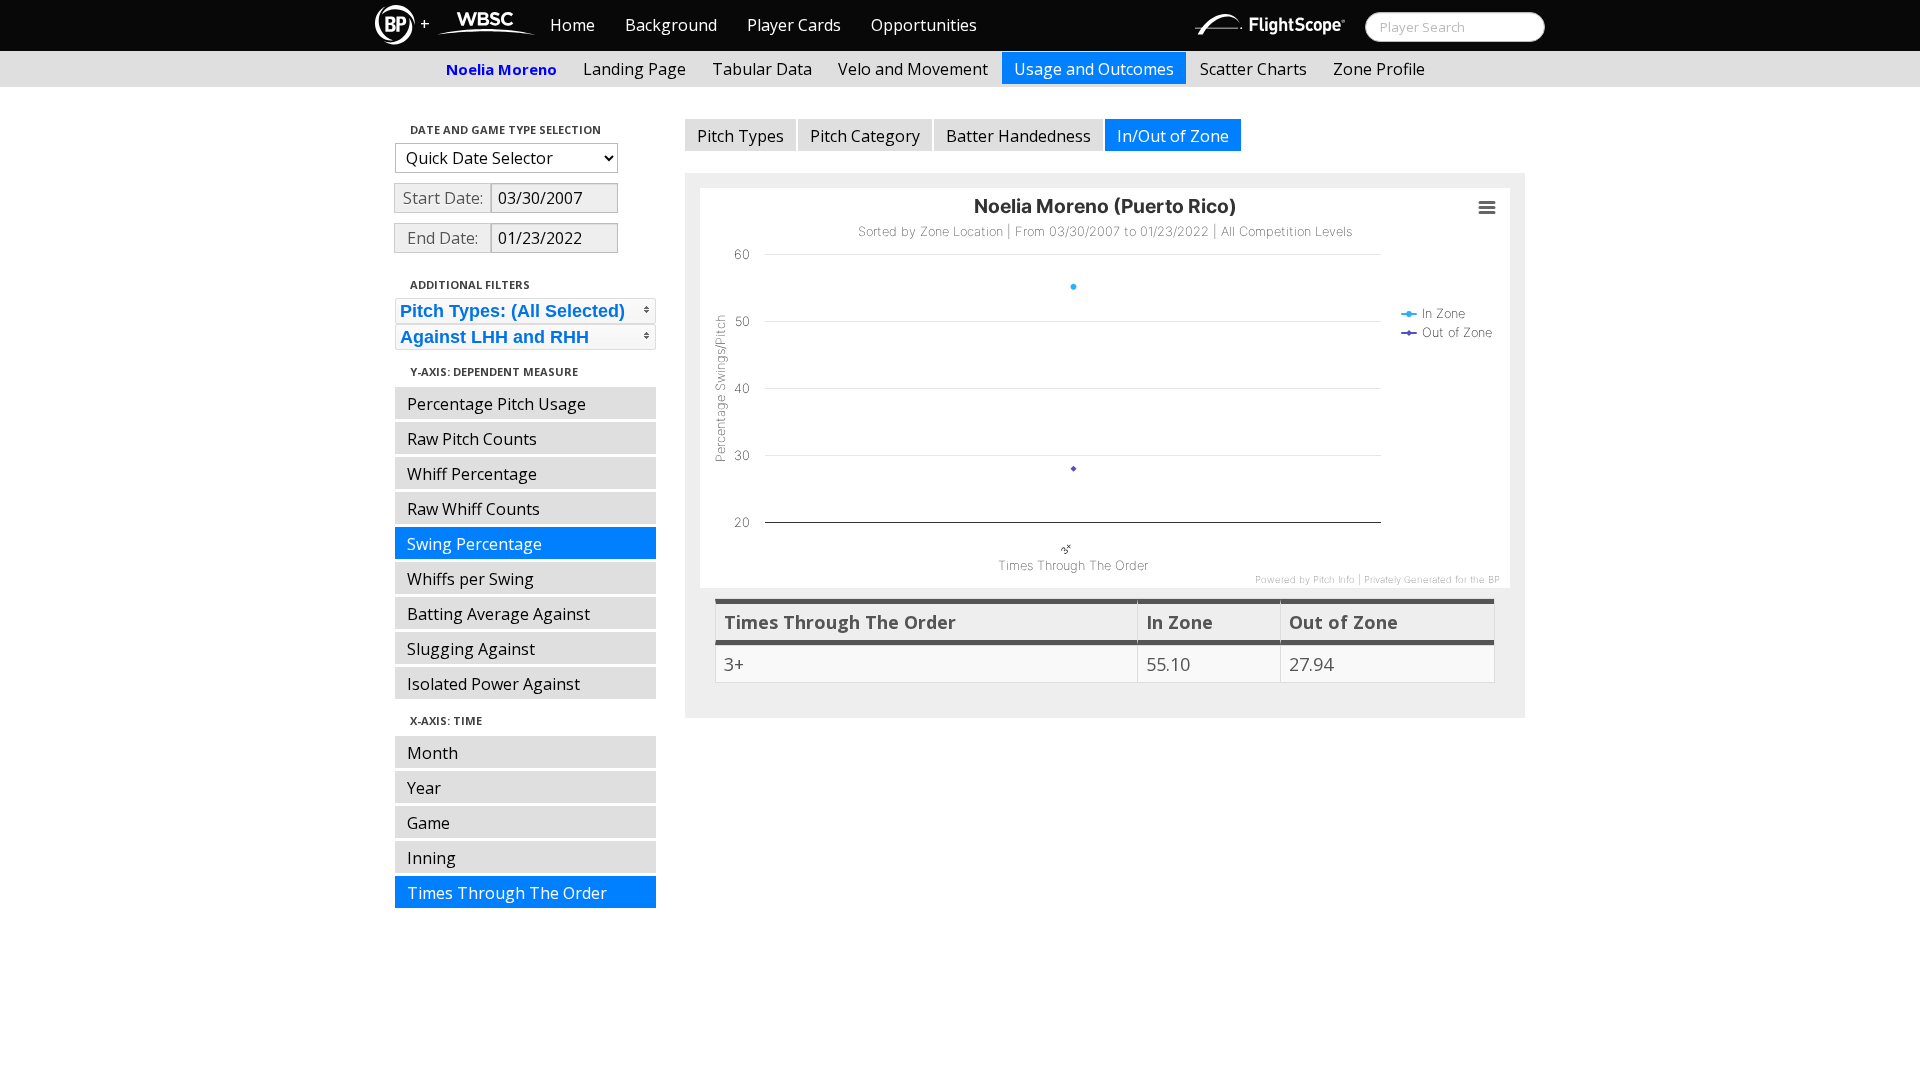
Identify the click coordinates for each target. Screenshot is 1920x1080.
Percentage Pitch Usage (496, 404)
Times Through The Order (507, 893)
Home (572, 25)
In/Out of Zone (1173, 136)
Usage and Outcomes (1094, 69)
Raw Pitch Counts (472, 439)
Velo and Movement (913, 69)
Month (432, 753)
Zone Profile (1379, 69)
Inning (431, 858)
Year (424, 788)
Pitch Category (865, 136)
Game (428, 823)
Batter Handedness (1018, 136)
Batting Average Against (498, 614)
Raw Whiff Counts (473, 509)
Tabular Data (762, 69)
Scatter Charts (1253, 69)
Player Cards (794, 25)
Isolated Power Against (493, 684)
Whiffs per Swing (470, 579)
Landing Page (634, 69)
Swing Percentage (474, 544)
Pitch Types (740, 136)
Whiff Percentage (472, 474)
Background (671, 25)
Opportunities (924, 25)
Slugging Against (471, 649)
